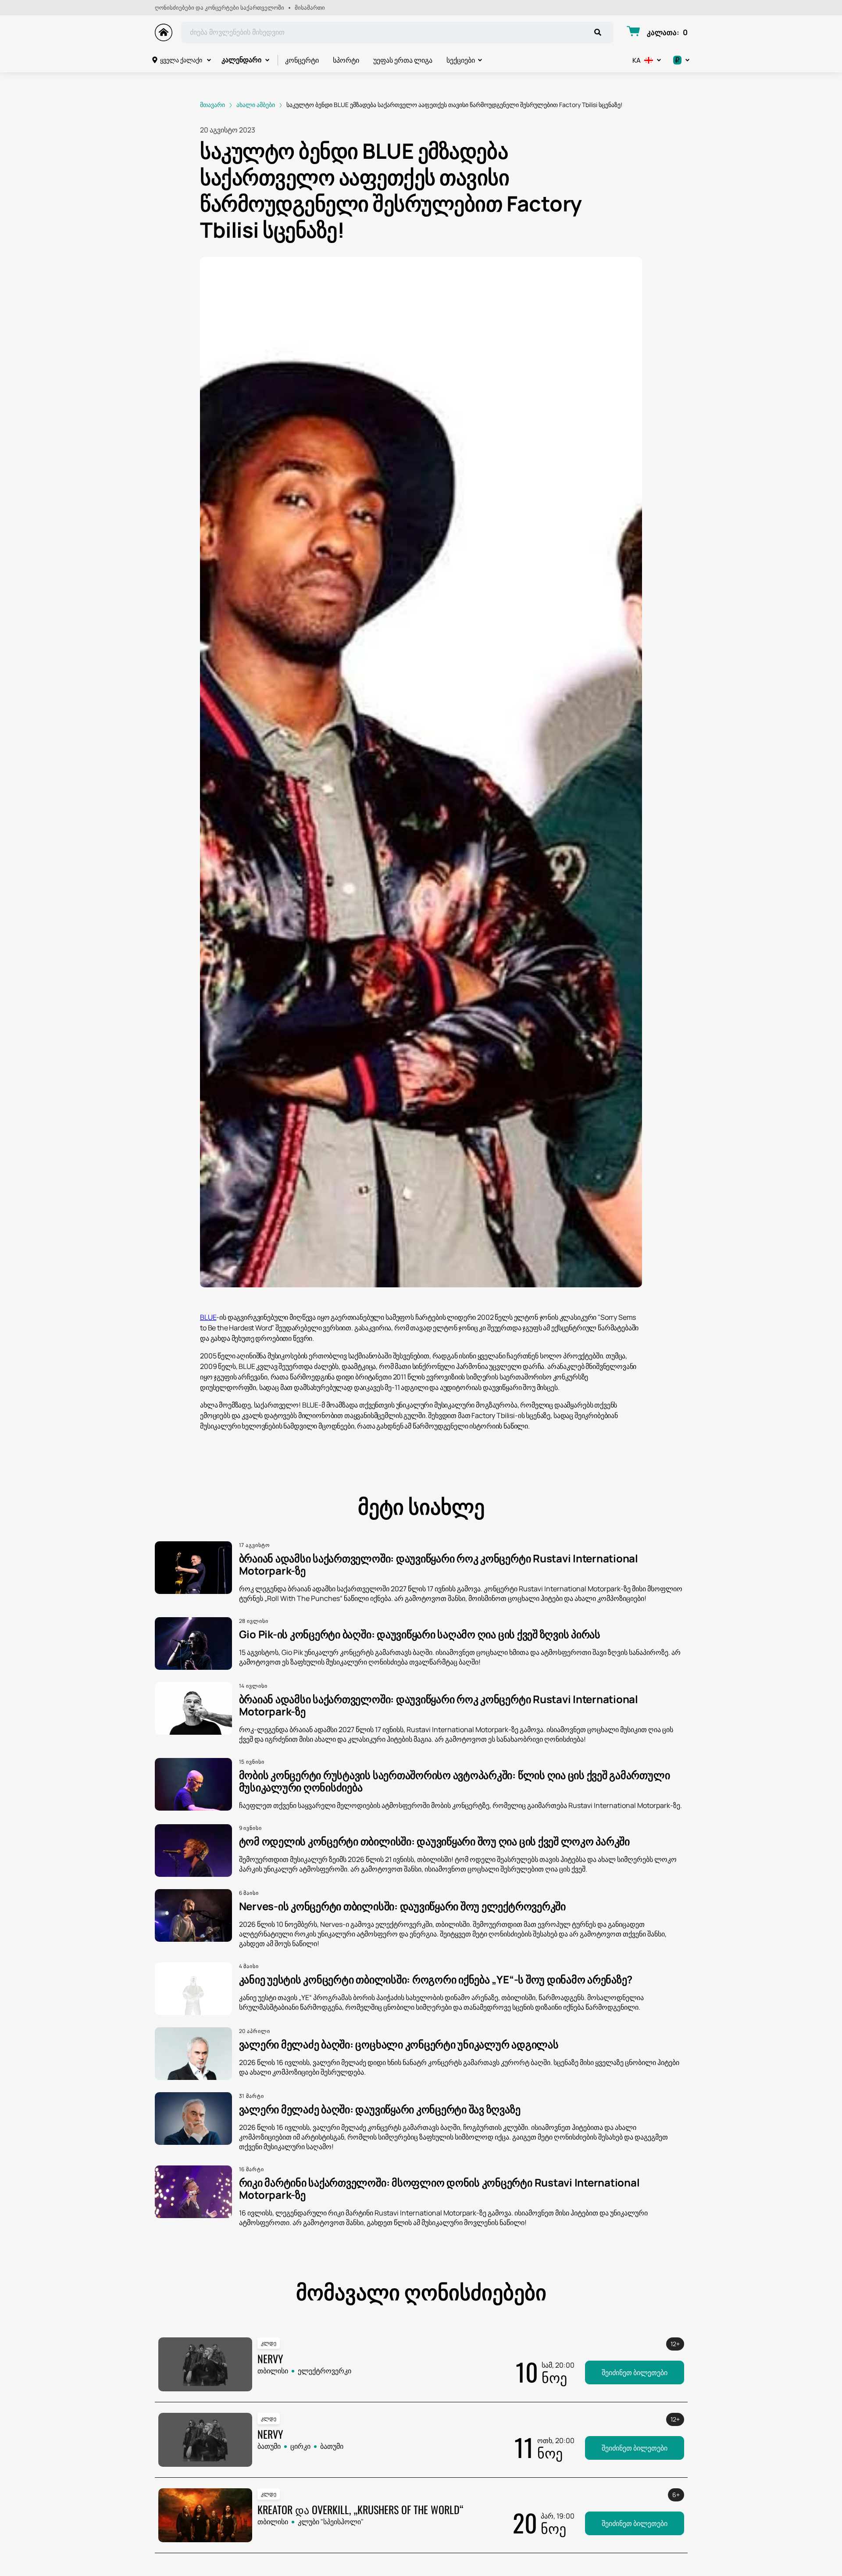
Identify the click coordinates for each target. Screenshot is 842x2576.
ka (637, 60)
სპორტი (346, 60)
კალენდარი (241, 60)
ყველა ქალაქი (181, 60)
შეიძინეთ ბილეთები (635, 2372)
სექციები (461, 60)
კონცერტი (302, 60)
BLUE (208, 1317)
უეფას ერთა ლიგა (403, 60)
